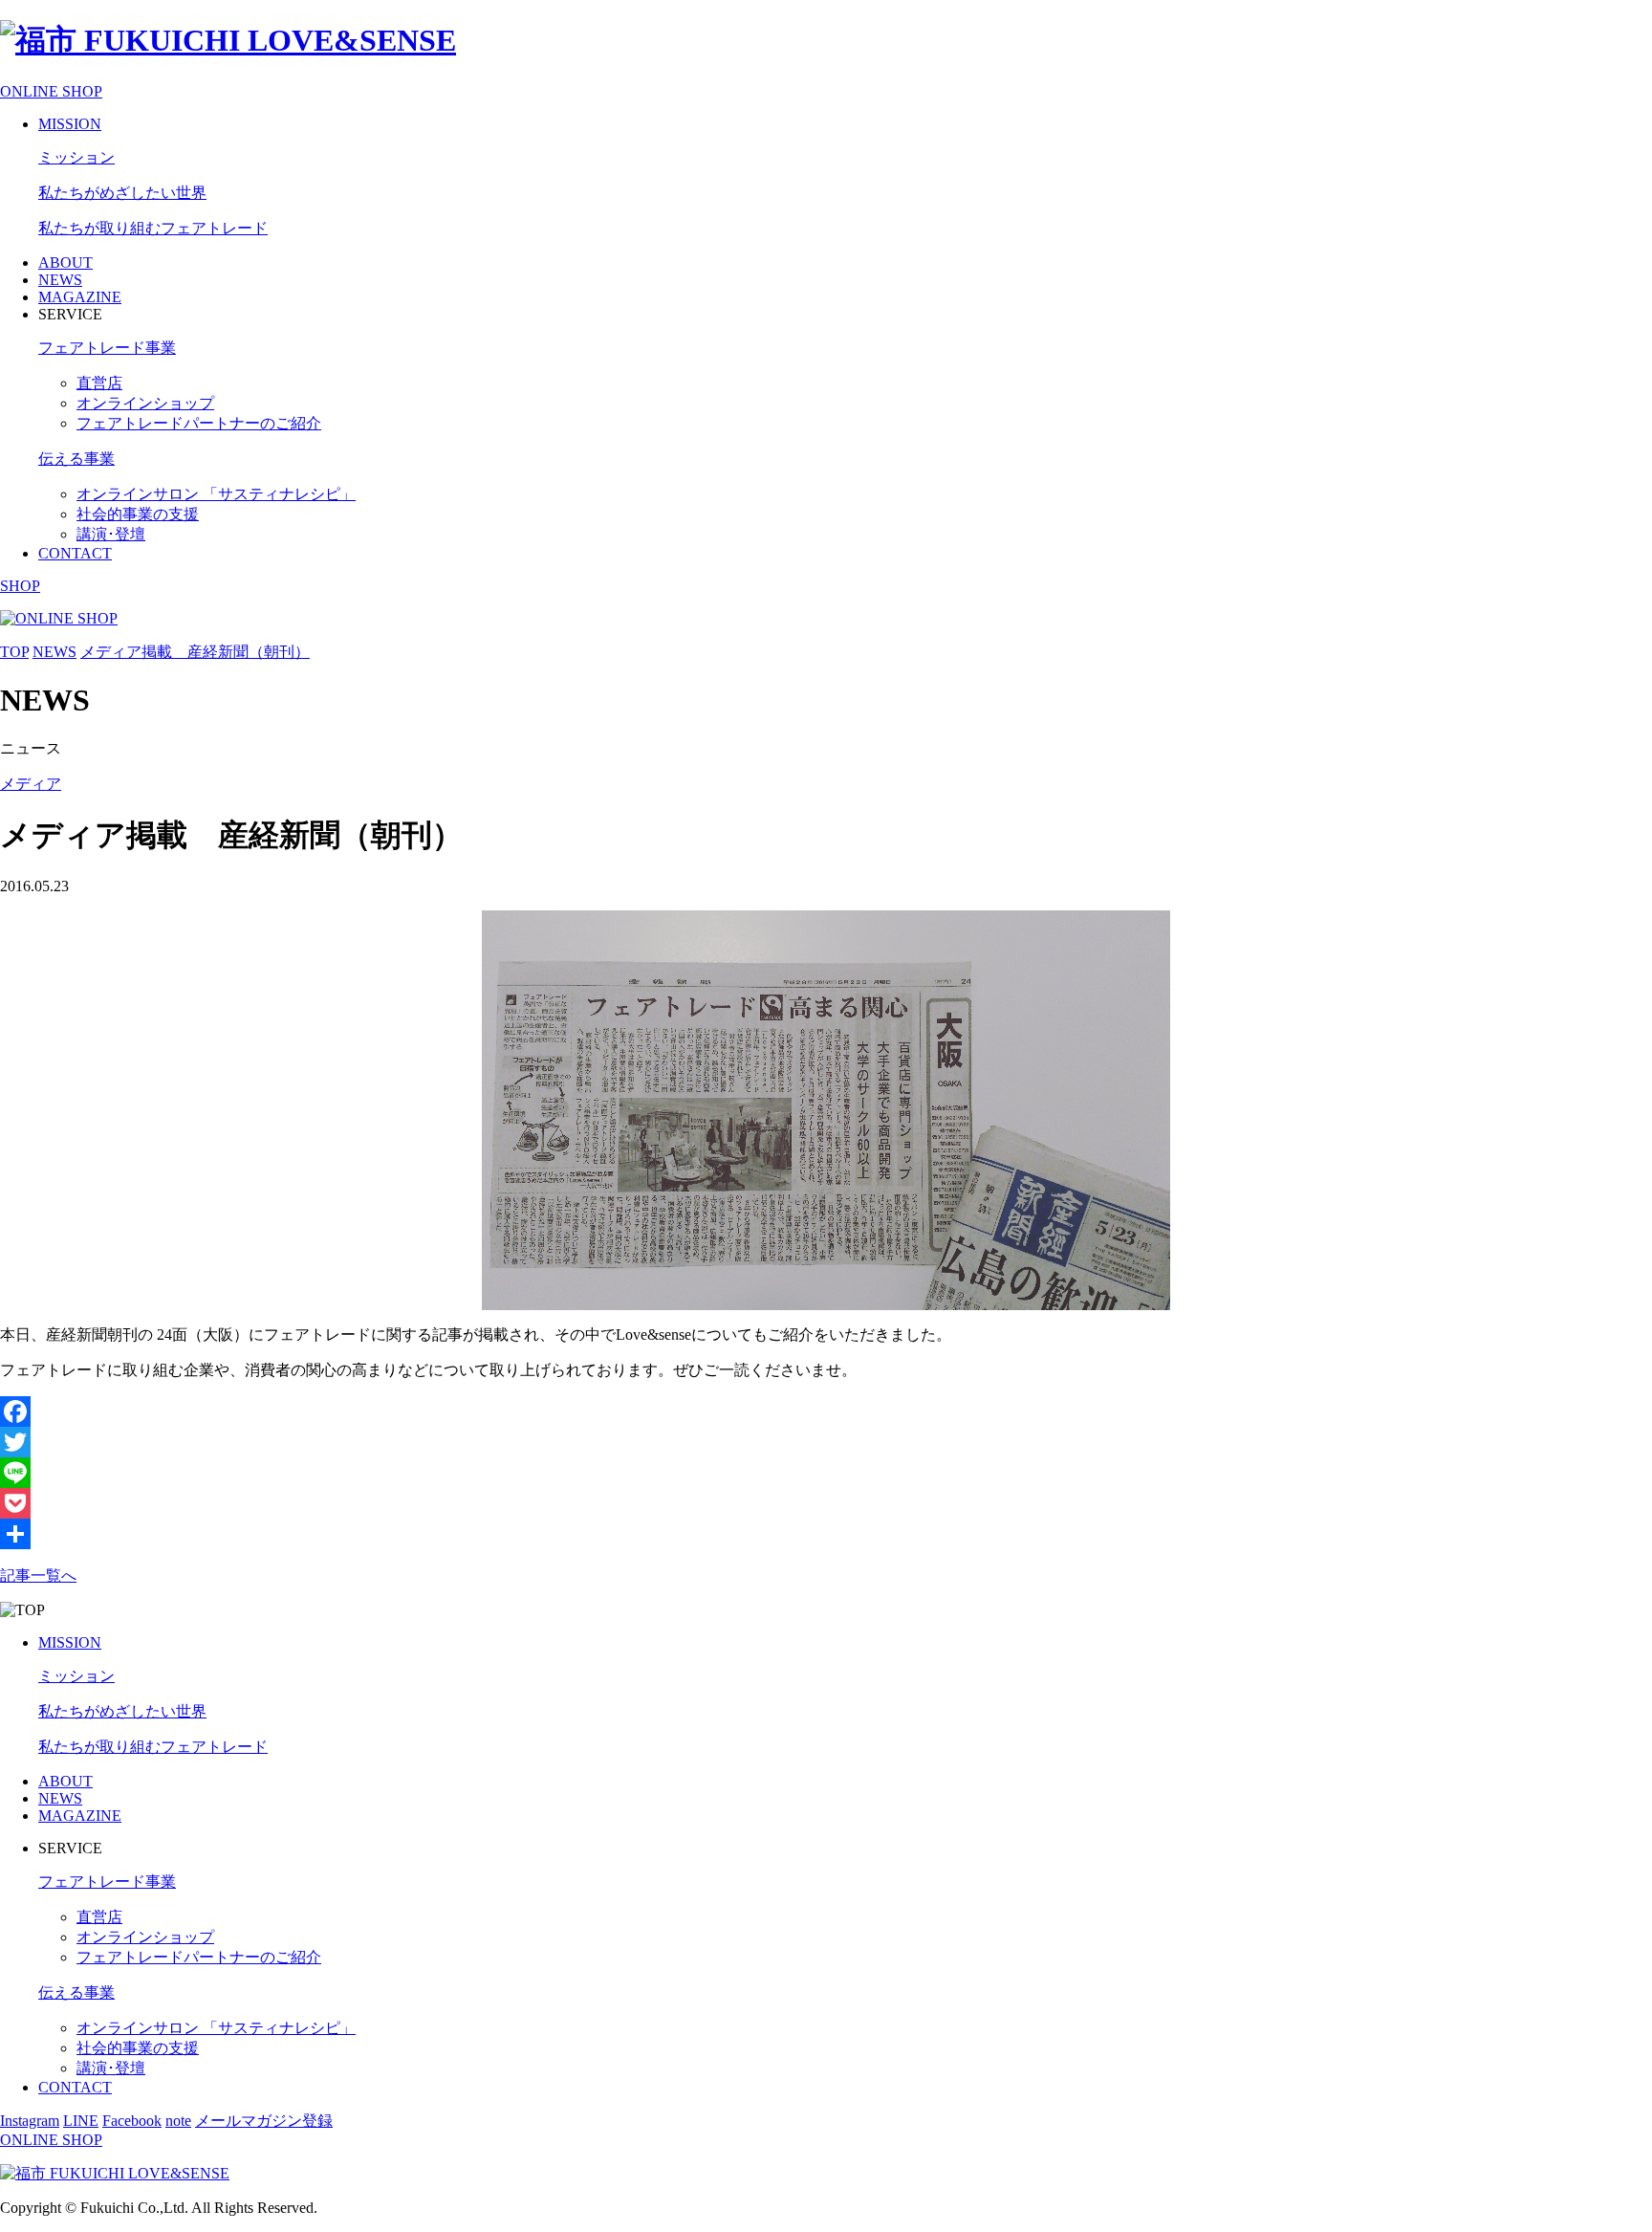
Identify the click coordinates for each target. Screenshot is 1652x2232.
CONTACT (75, 553)
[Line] (826, 1473)
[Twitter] (826, 1442)
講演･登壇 (111, 534)
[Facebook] (826, 1411)
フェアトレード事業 (107, 348)
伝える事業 (76, 459)
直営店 (99, 383)
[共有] (826, 1534)
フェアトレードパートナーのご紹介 (199, 423)
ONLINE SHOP (51, 91)
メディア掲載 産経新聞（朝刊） (195, 652)
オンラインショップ (145, 403)
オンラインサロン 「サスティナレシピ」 (216, 494)
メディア (31, 784)
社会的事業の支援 (138, 514)
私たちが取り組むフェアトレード (153, 228)
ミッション (76, 157)
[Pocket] (826, 1503)
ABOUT (65, 263)
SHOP (20, 586)
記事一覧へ (38, 1576)
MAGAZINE (80, 297)
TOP (14, 652)
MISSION (70, 124)
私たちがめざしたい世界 (122, 193)
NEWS (60, 280)
